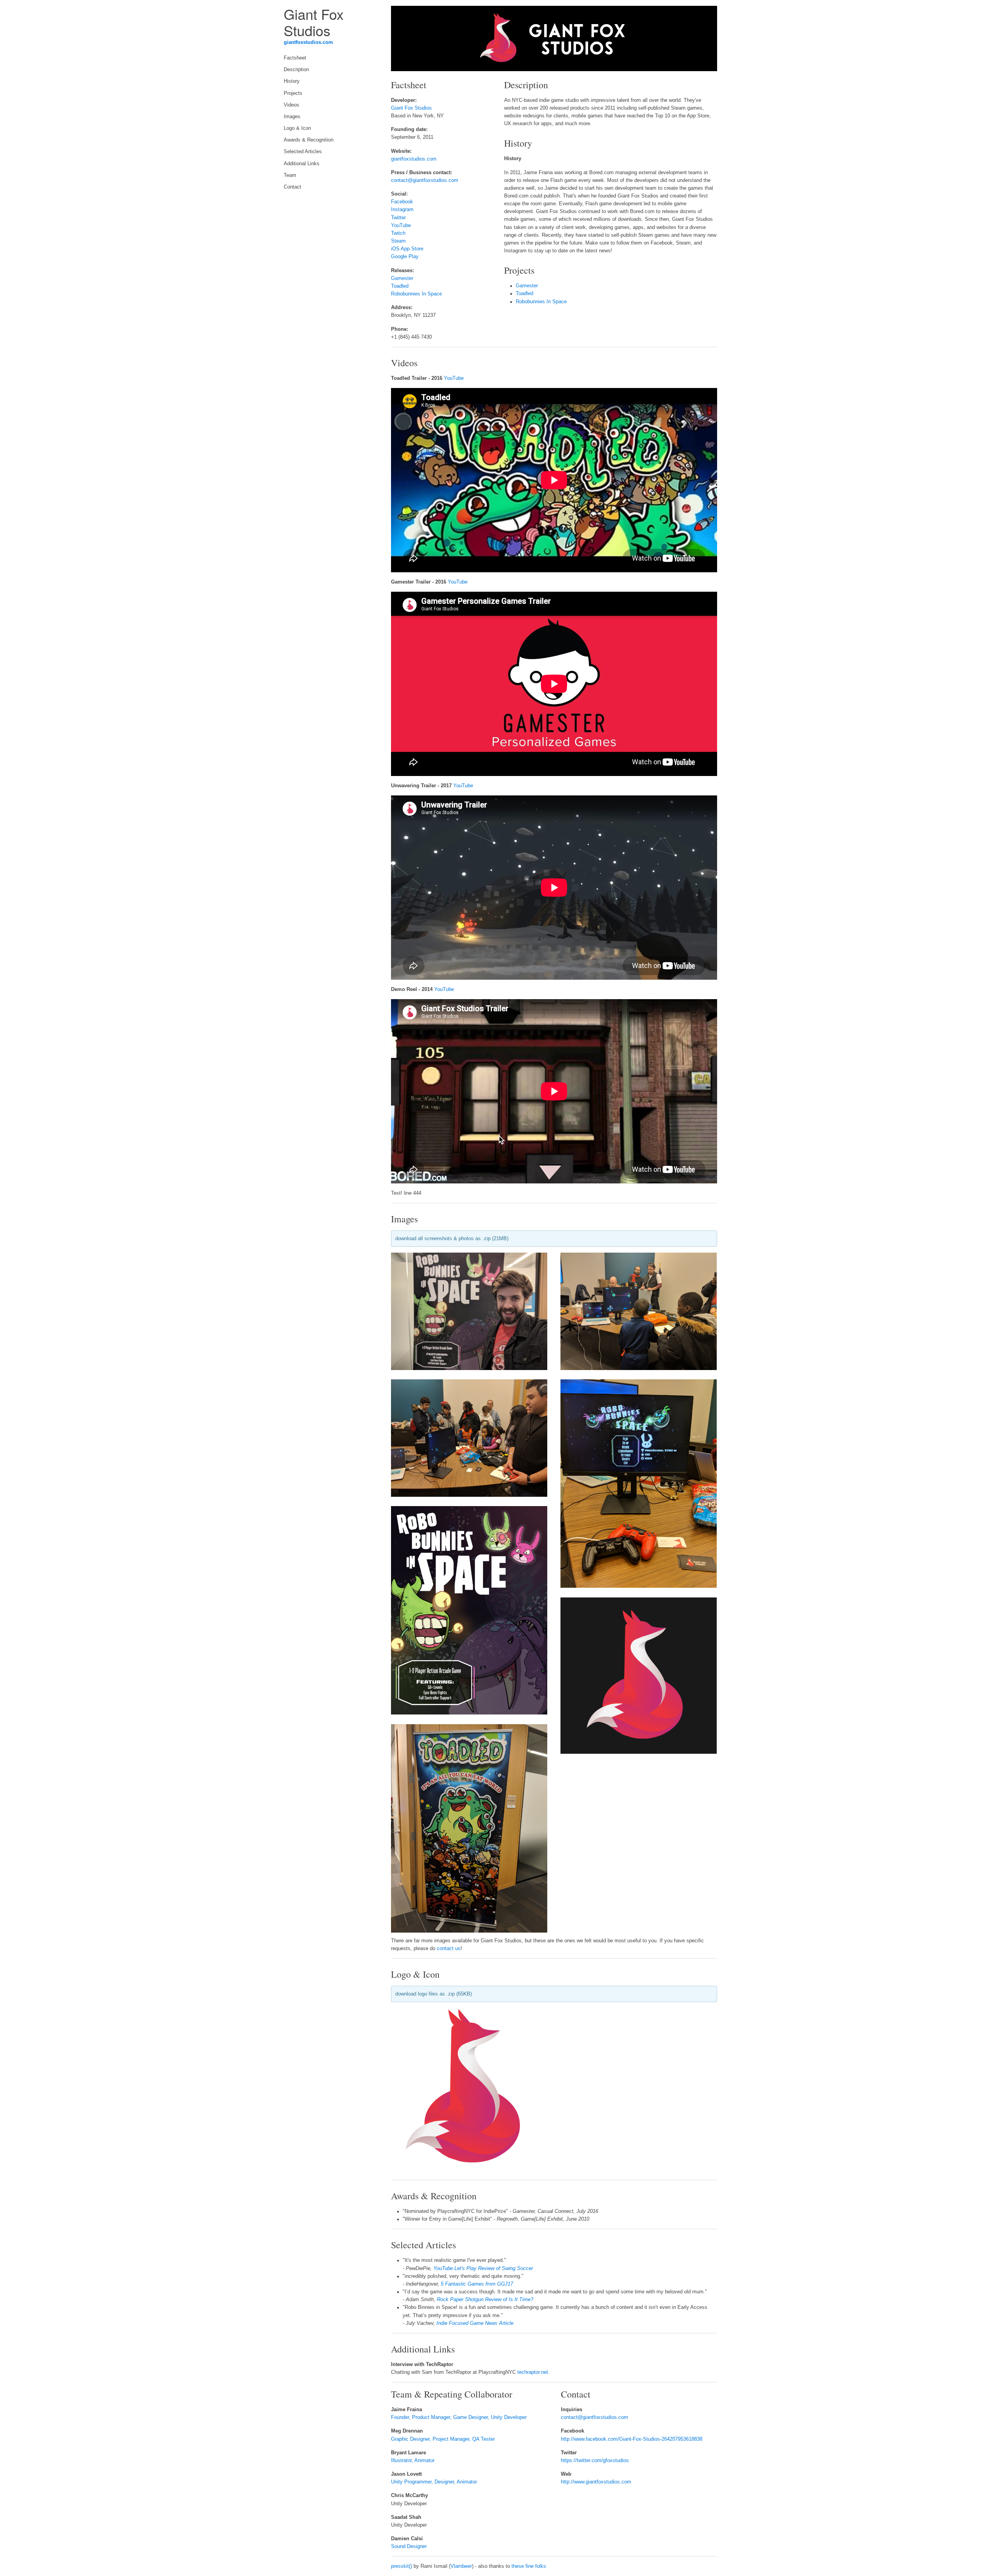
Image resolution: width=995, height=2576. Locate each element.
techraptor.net (533, 2372)
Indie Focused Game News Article (475, 2323)
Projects (293, 93)
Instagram (402, 210)
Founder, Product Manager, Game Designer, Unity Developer (459, 2417)
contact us (449, 1949)
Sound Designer (409, 2546)
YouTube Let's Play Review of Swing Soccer (483, 2268)
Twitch (398, 233)
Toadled (400, 286)
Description (296, 70)
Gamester (402, 278)
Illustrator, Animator (413, 2461)
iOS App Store (407, 249)
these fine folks (529, 2566)
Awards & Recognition (309, 140)
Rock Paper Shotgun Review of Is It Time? (485, 2300)
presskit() (401, 2566)
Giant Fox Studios (411, 108)
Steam (398, 241)
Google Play (405, 257)
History (292, 81)
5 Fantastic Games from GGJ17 (477, 2284)
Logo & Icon (297, 128)
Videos (292, 105)
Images (292, 117)
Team (290, 175)
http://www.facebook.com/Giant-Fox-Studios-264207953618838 (632, 2439)
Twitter (398, 218)
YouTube (401, 225)
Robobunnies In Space (416, 294)
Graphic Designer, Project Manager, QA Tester (443, 2439)
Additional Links (302, 164)
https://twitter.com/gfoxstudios (595, 2461)
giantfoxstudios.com (308, 42)
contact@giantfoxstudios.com (425, 180)
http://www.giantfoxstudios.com (596, 2482)
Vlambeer (461, 2566)
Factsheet (295, 58)
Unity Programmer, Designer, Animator (434, 2482)
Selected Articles (303, 152)
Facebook (402, 202)
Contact (292, 187)
